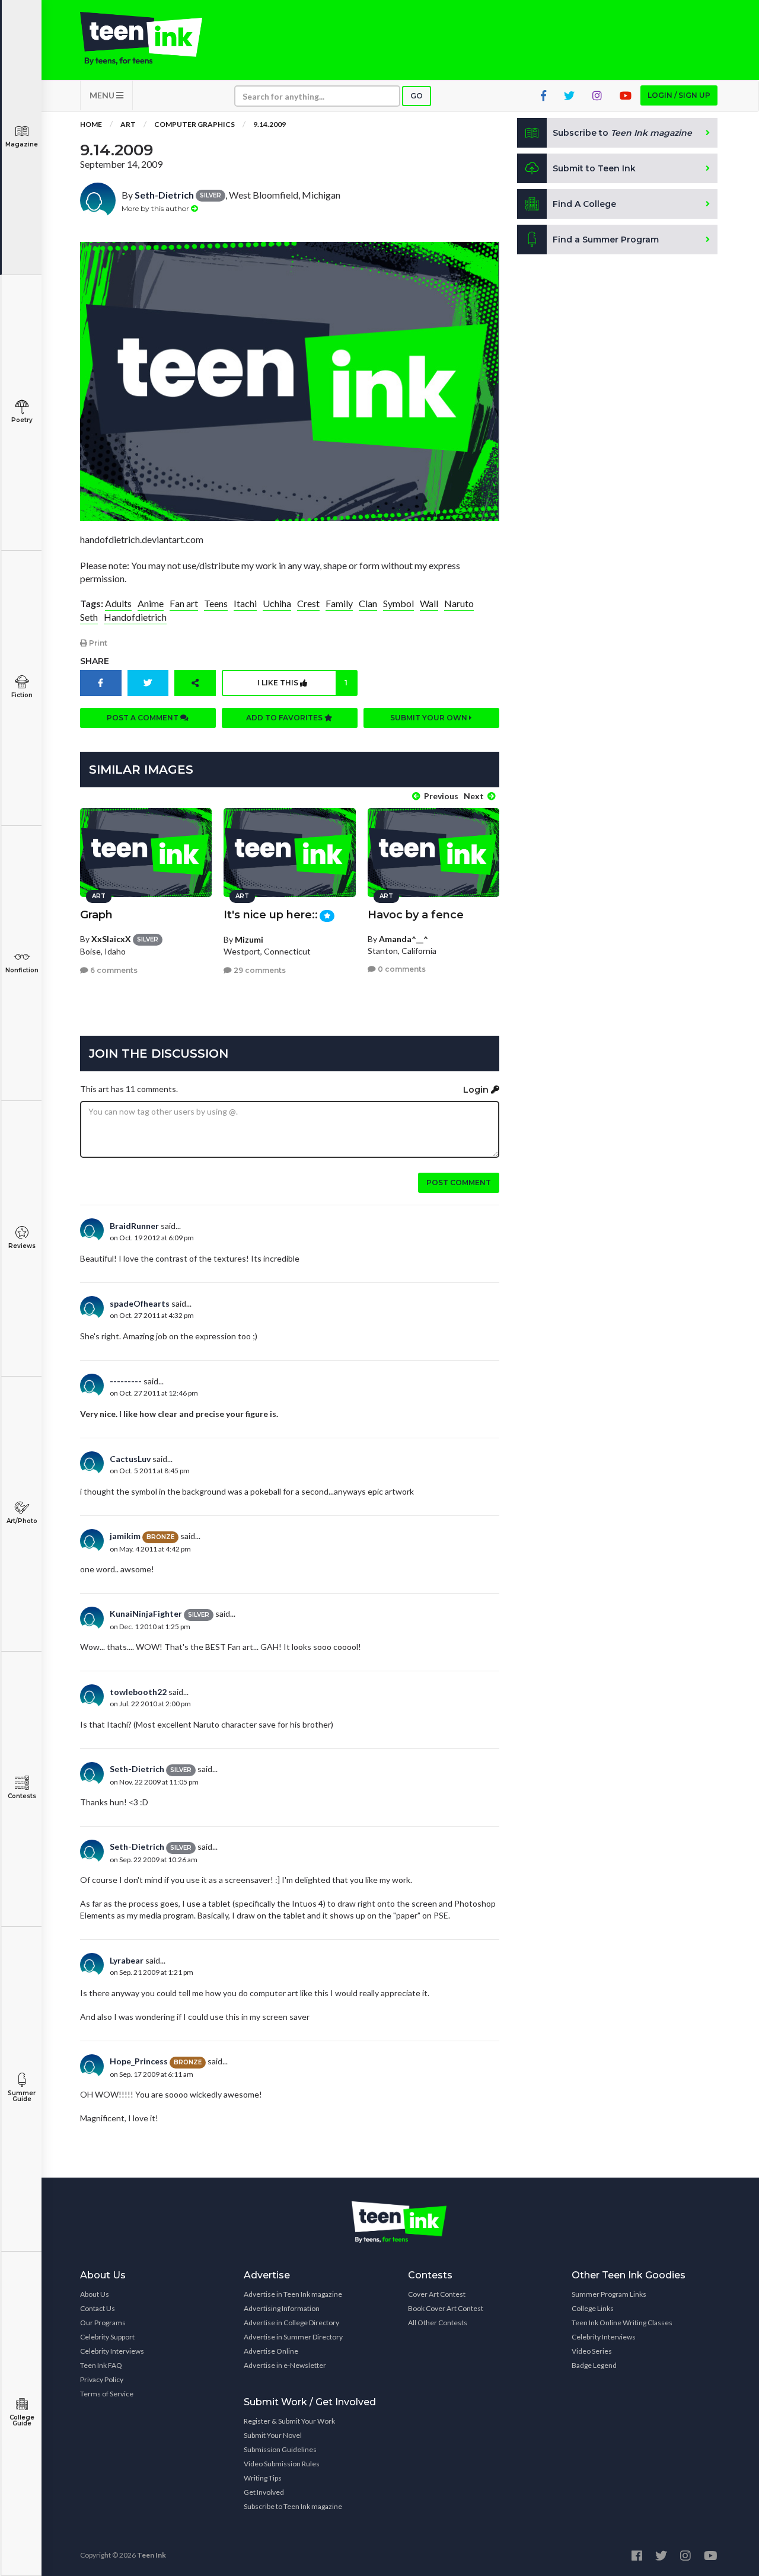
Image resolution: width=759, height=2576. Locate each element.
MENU (103, 95)
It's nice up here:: (271, 915)
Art (128, 124)
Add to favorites (285, 718)
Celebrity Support (107, 2337)
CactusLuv (130, 1459)
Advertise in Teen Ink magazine (293, 2294)
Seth (89, 617)
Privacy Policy (102, 2379)
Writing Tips (263, 2478)
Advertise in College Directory (291, 2323)
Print (97, 643)
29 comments (259, 970)
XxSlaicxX (111, 939)
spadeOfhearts (140, 1303)
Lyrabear (127, 1960)
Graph (96, 915)
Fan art (184, 603)
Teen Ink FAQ (101, 2365)
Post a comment (143, 718)
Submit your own (430, 718)
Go (417, 96)
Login (477, 1090)
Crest (308, 603)
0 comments (401, 969)
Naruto (459, 603)
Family (339, 603)
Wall (429, 603)
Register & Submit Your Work (289, 2421)
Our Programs (103, 2323)
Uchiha (277, 603)
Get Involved (264, 2492)
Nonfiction (22, 970)
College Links (593, 2308)
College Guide (22, 2420)
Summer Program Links (609, 2294)
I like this (302, 683)
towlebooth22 (138, 1692)
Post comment (459, 1182)
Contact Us (98, 2308)
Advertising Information (282, 2308)
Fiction (22, 695)
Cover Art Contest (437, 2294)
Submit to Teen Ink (594, 168)
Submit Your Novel (273, 2435)
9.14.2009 (270, 124)
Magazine (22, 144)
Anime (151, 603)
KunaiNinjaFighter (146, 1613)
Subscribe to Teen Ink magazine (293, 2506)
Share (95, 661)
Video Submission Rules (282, 2464)
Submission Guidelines (280, 2449)
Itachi (245, 603)
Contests (22, 1796)
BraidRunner (134, 1226)
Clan (368, 603)
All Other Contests (438, 2323)
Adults (118, 603)
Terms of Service (107, 2394)
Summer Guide (22, 2096)
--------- (126, 1381)
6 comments (113, 970)
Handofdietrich (135, 617)
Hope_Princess (139, 2061)
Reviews (22, 1246)
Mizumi (249, 939)
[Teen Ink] (153, 39)
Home (91, 124)
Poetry (22, 420)
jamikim (125, 1536)
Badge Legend (594, 2365)
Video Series (592, 2351)
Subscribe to (622, 133)
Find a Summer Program (606, 240)
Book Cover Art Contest (446, 2308)
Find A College (584, 204)
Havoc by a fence (416, 915)
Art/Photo (22, 1521)
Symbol (398, 603)
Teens (216, 603)
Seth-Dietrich (164, 195)
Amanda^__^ (404, 939)
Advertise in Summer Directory (293, 2337)
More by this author (156, 208)
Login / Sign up (679, 95)
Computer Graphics (194, 124)
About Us (95, 2294)
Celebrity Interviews (112, 2351)
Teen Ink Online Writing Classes (622, 2323)
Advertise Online (271, 2351)
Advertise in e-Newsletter (285, 2365)
